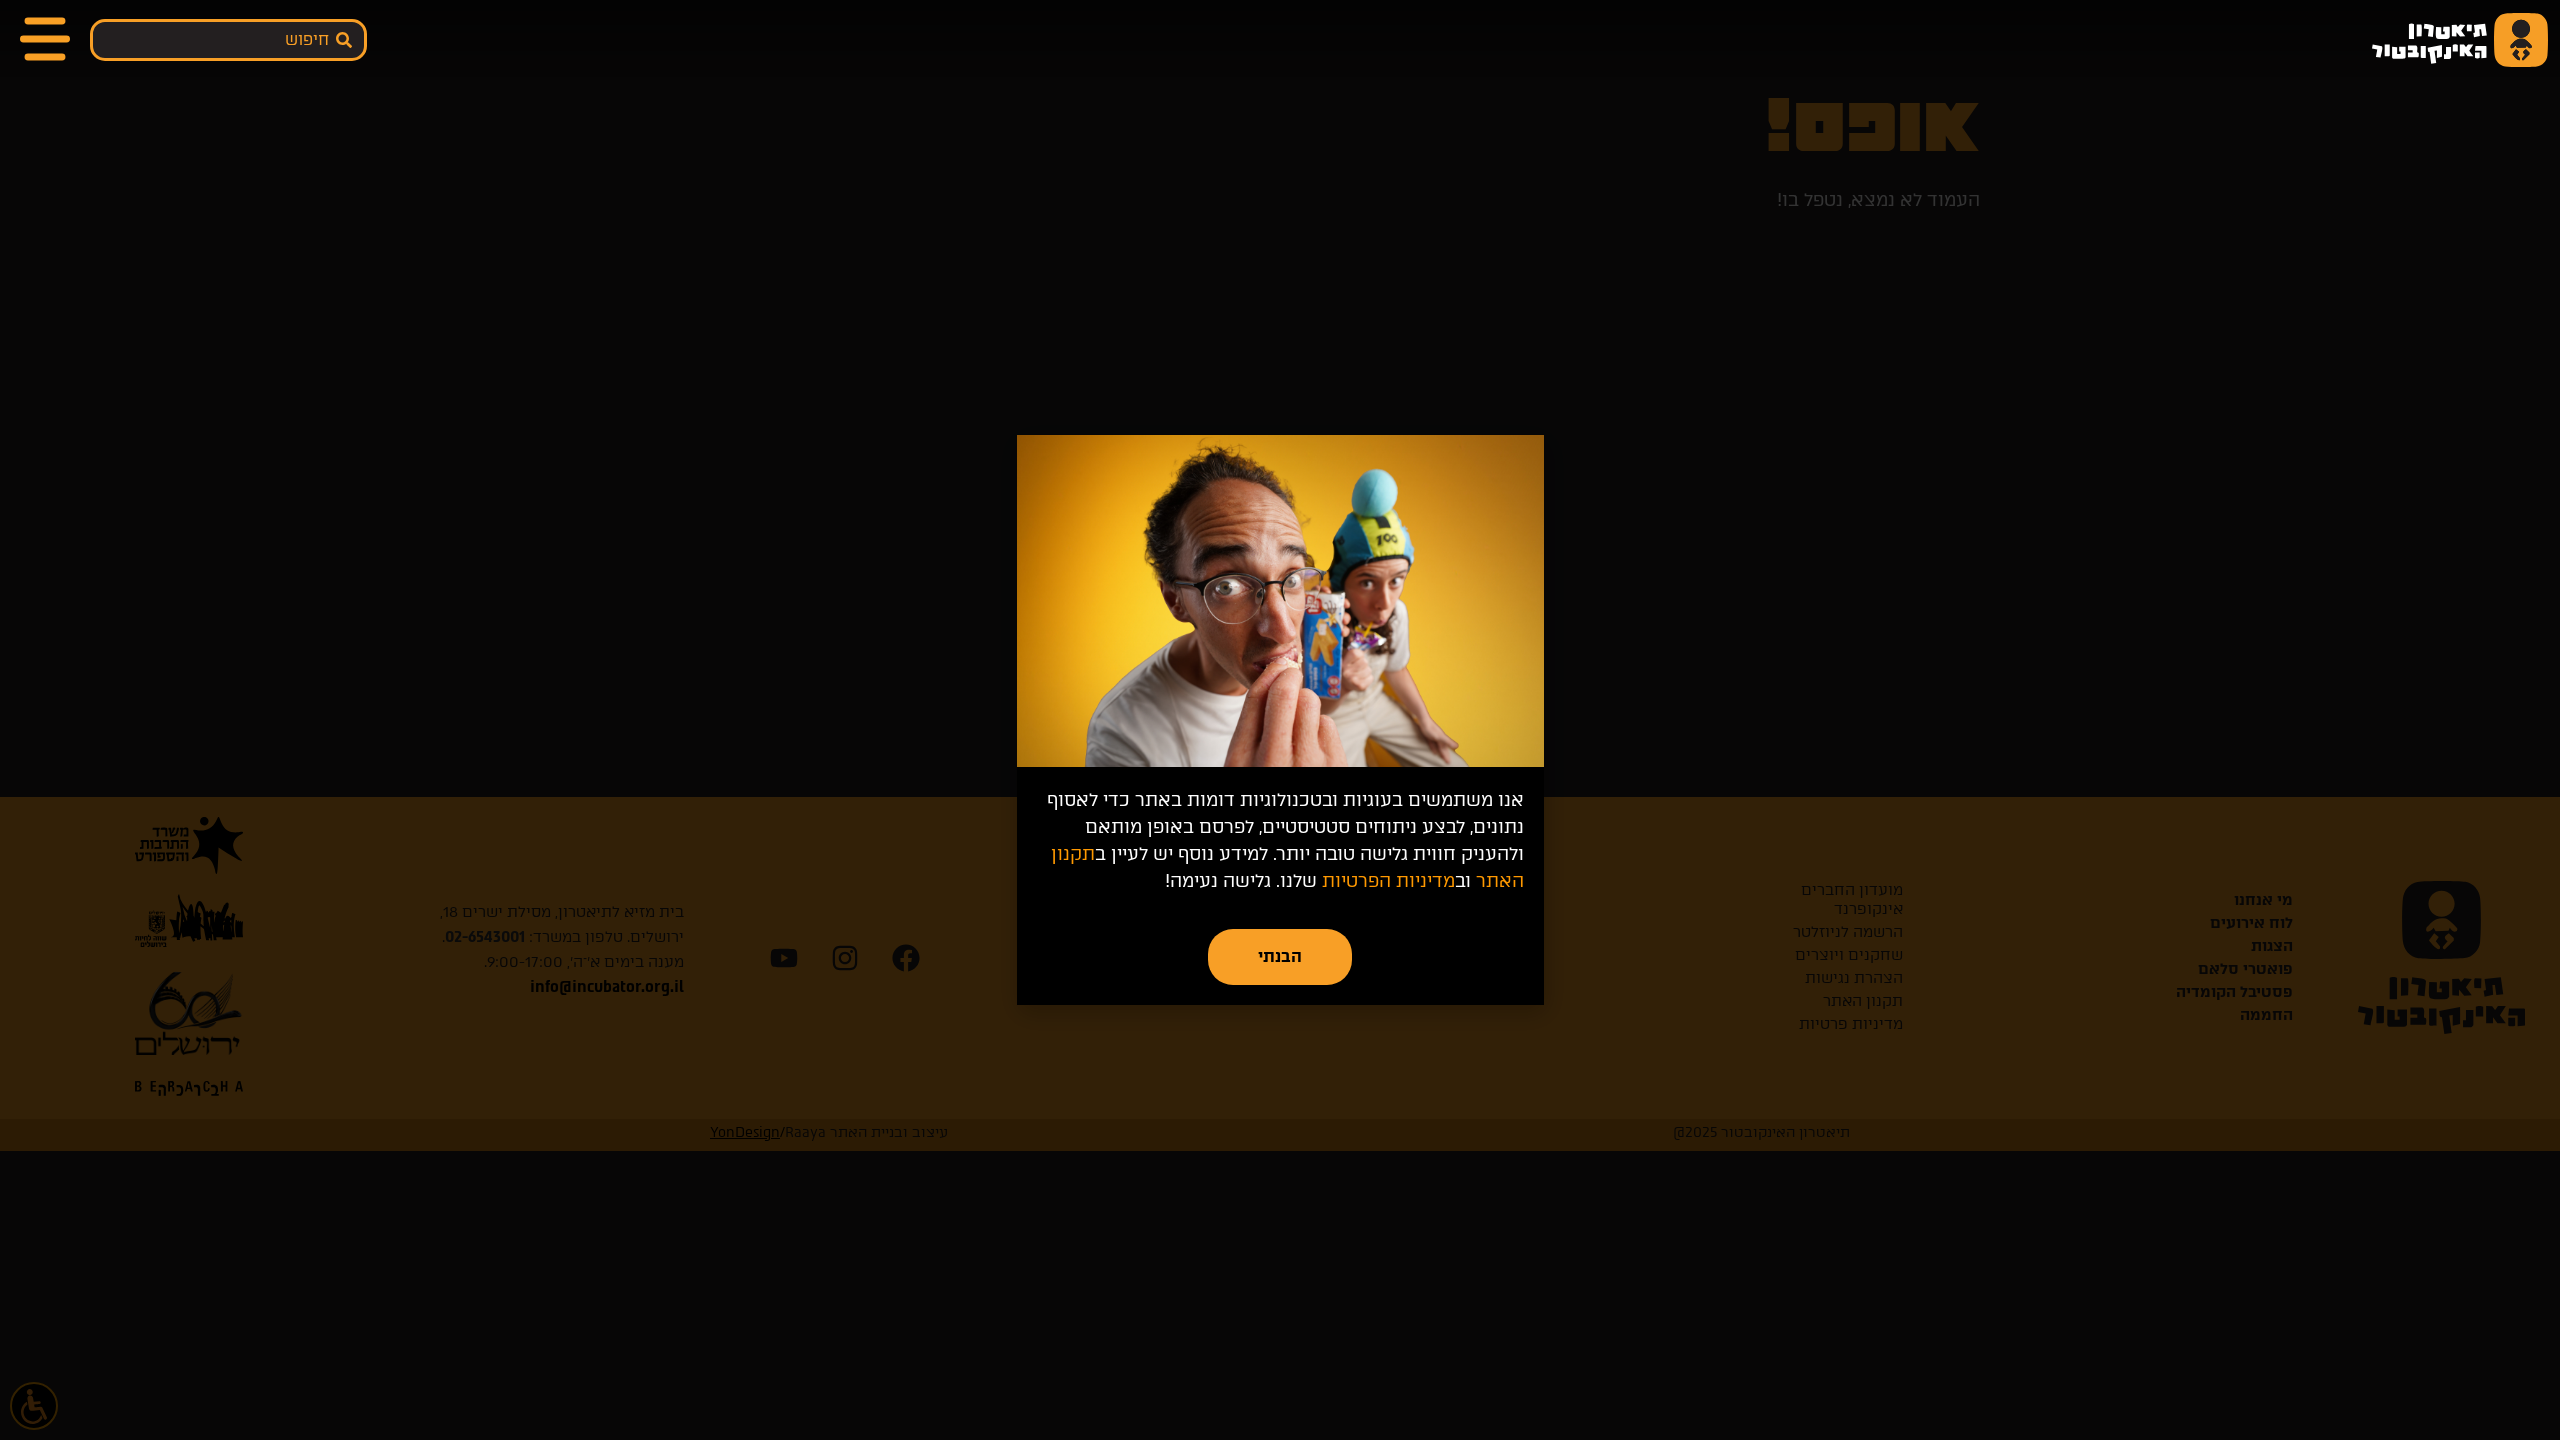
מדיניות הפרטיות (1388, 881)
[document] (1280, 720)
